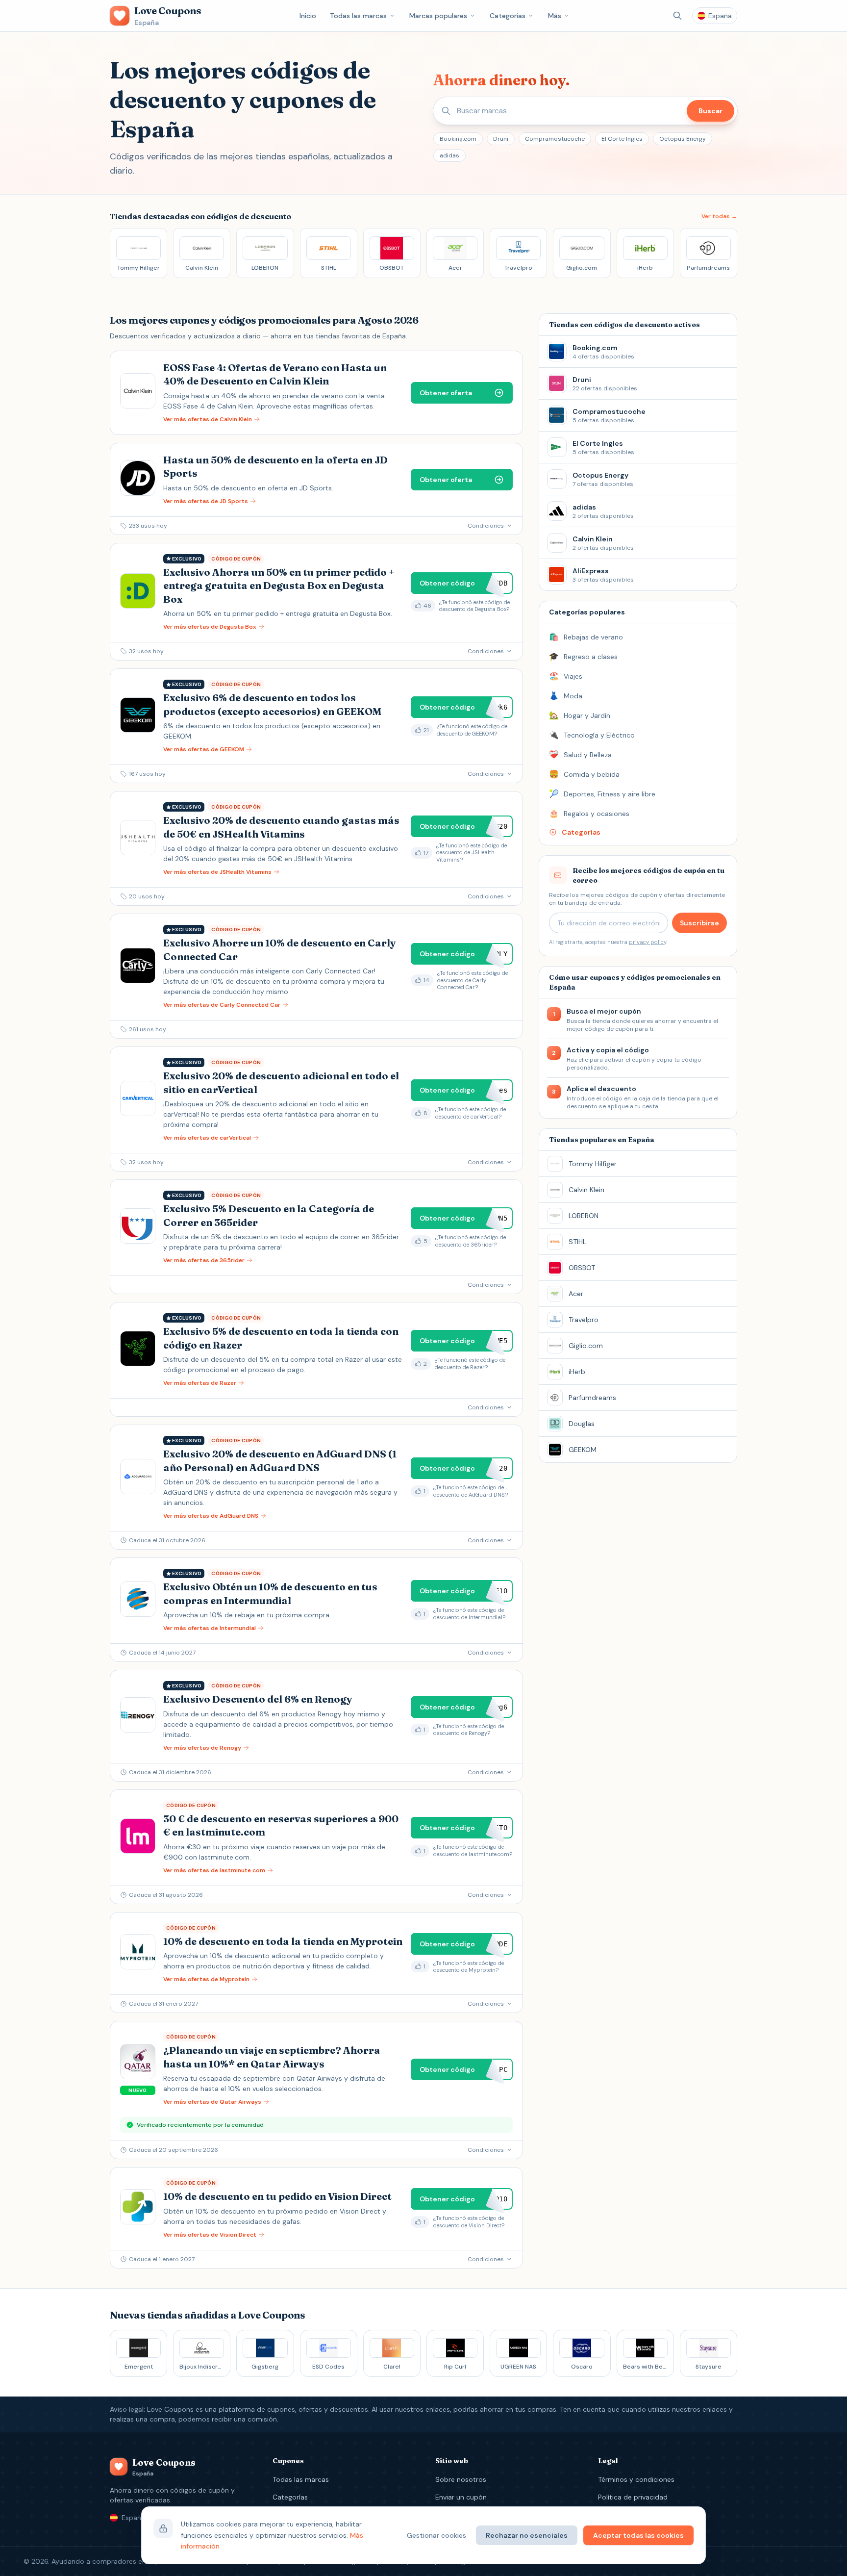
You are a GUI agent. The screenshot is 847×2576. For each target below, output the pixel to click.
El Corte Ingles (622, 139)
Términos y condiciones (636, 2479)
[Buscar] (677, 16)
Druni (501, 139)
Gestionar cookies (436, 2535)
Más (555, 16)
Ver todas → (719, 216)
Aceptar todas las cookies (638, 2535)
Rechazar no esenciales (527, 2535)
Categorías (508, 16)
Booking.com (458, 139)
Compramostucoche (555, 139)
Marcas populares (438, 16)
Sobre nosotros (461, 2479)
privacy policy (648, 942)
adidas (449, 155)
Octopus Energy (683, 139)
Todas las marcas (358, 16)
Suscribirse (699, 923)
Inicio (308, 16)
